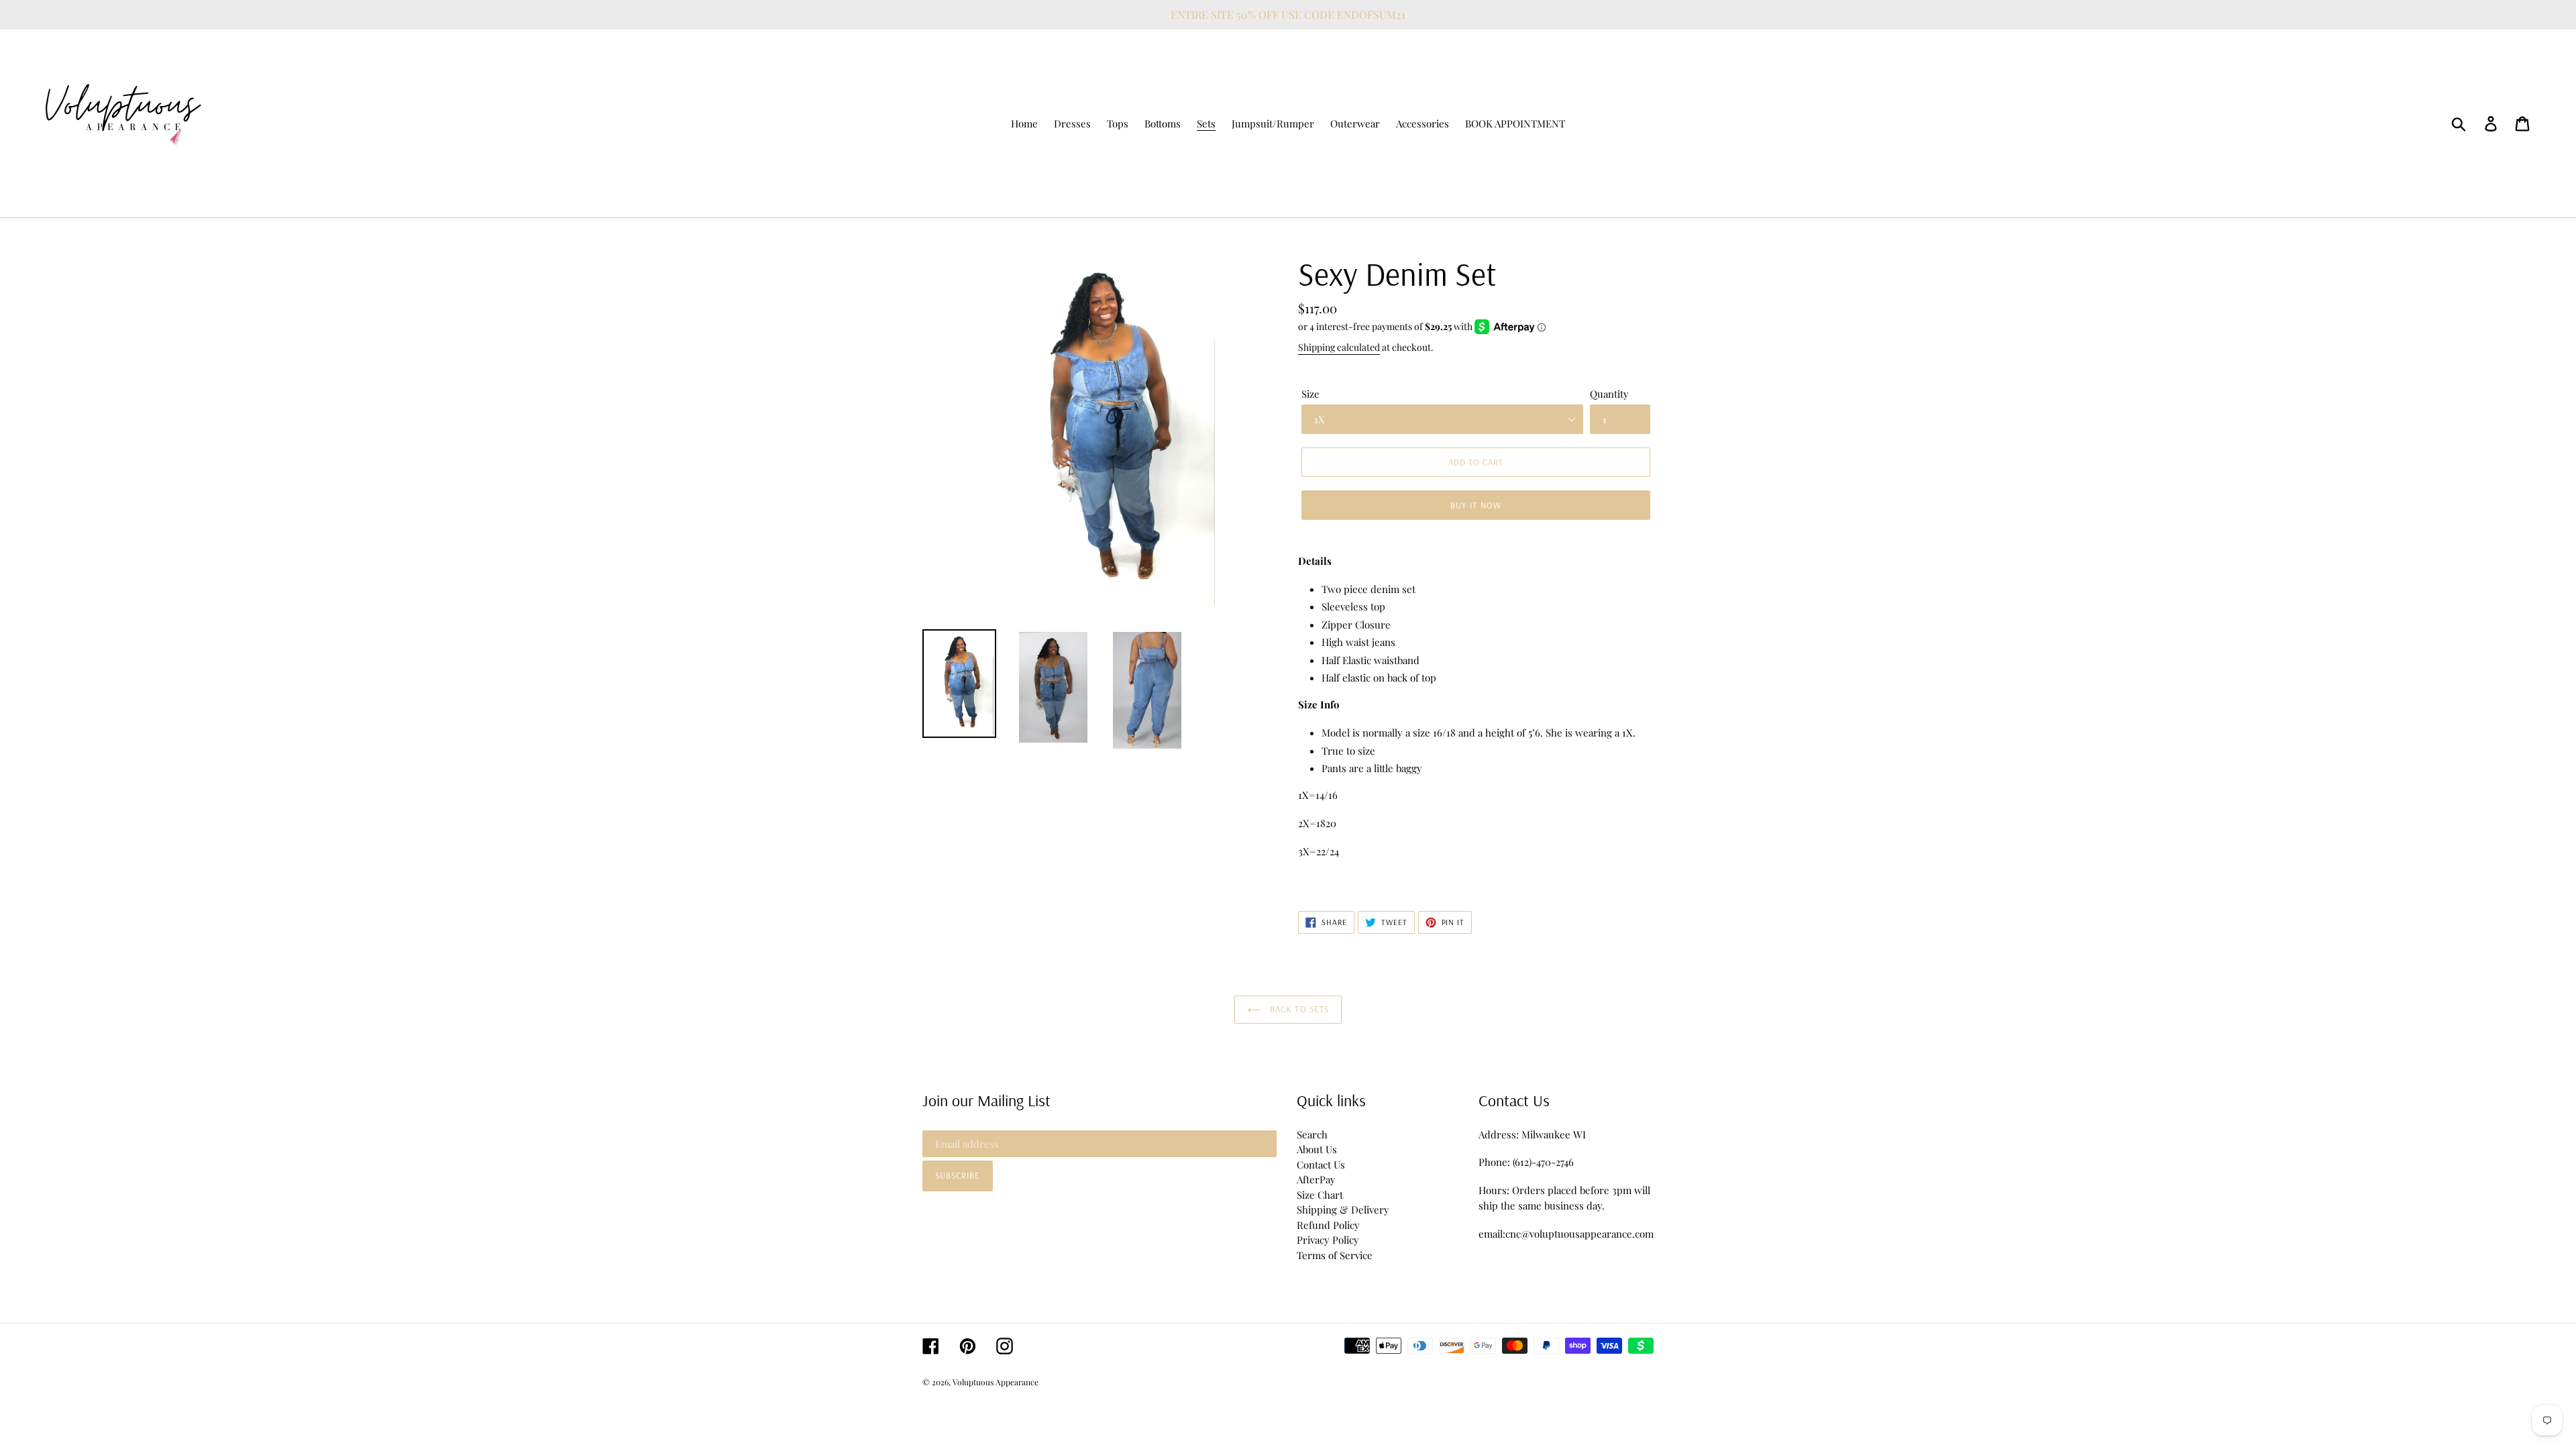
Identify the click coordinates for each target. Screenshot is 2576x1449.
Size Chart (1320, 1195)
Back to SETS (1298, 1009)
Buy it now (1475, 505)
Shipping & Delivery (1343, 1210)
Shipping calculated (1339, 347)
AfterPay (1316, 1179)
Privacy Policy (1328, 1240)
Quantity (1609, 394)
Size (1310, 394)
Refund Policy (1328, 1225)
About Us (1317, 1149)
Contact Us (1321, 1165)
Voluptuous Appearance (996, 1382)
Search (1312, 1134)
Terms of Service (1335, 1255)
